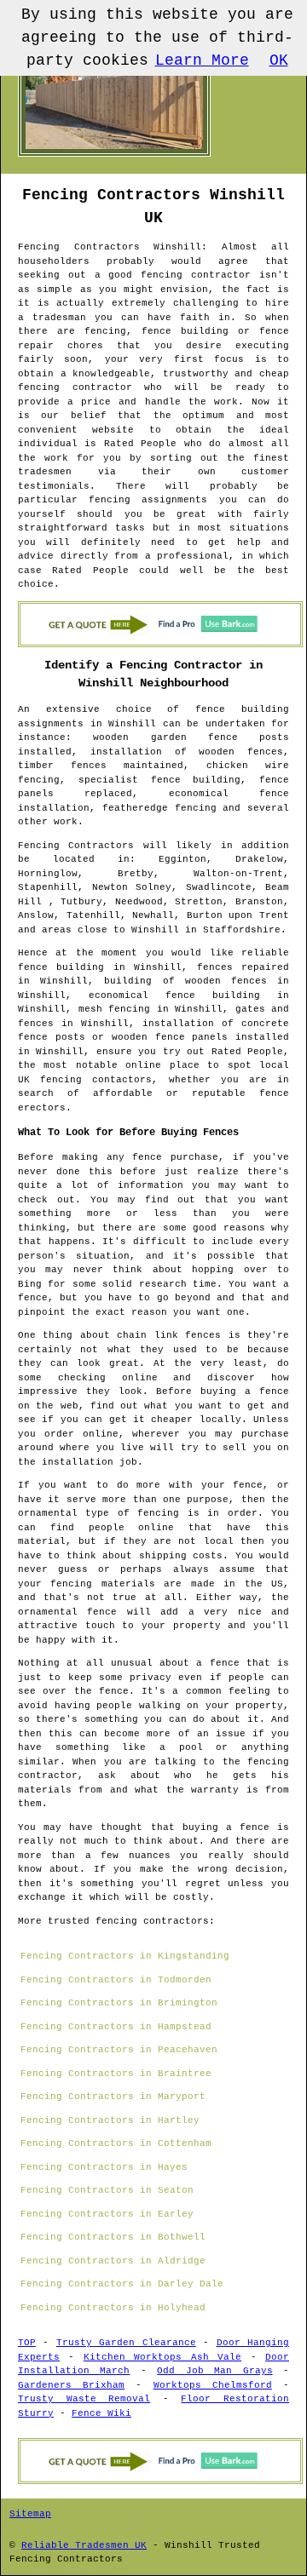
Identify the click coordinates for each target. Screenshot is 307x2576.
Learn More (202, 60)
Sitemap (30, 2514)
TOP (27, 2343)
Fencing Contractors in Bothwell (113, 2237)
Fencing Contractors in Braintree (116, 2074)
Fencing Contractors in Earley (107, 2214)
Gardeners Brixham (71, 2385)
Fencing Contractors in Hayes (104, 2167)
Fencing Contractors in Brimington (119, 2003)
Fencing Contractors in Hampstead (116, 2027)
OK (279, 60)
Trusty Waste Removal (84, 2399)
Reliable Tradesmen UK (84, 2545)
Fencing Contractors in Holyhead (113, 2308)
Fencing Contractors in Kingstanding (125, 1956)
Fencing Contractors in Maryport (113, 2097)
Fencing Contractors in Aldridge (113, 2261)
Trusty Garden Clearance (126, 2343)
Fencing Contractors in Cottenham (116, 2143)
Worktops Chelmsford (213, 2385)
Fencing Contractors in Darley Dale (122, 2284)
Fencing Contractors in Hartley (110, 2120)
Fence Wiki (101, 2413)
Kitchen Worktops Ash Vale (162, 2357)
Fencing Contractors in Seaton (107, 2190)
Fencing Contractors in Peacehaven (119, 2050)
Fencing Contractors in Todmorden (116, 1980)
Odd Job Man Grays (214, 2371)
